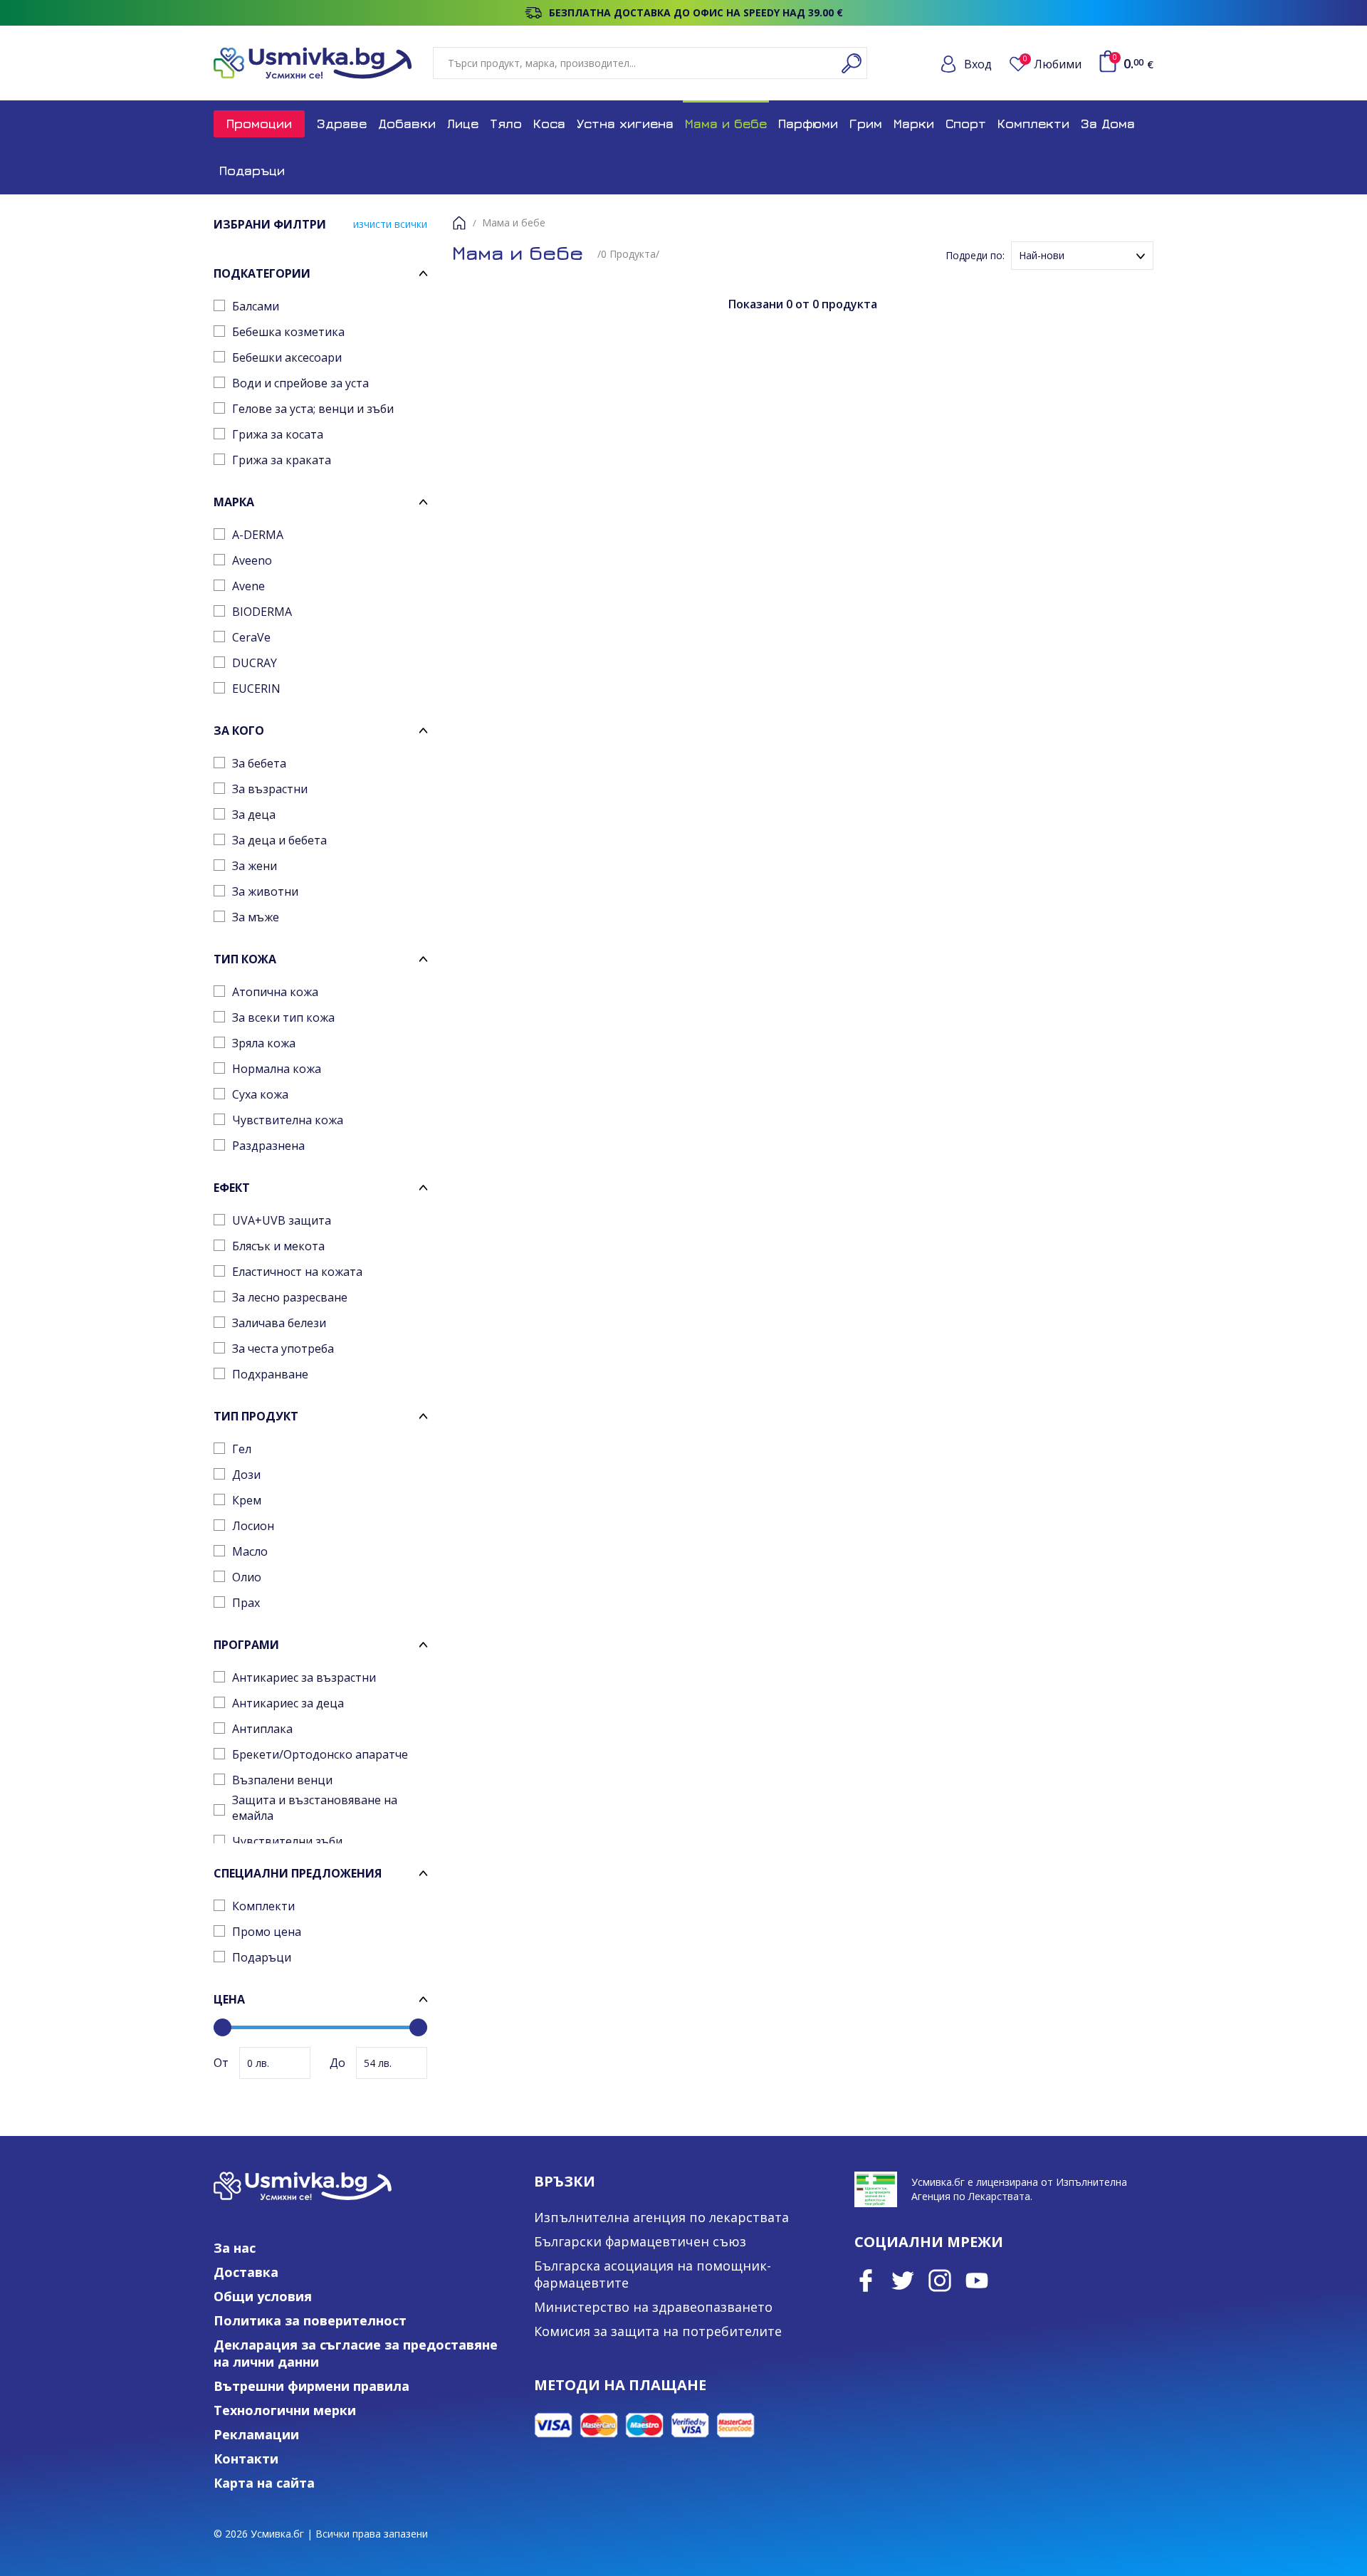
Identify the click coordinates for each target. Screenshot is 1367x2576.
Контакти (246, 2459)
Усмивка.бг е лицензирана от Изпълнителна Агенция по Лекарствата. (1019, 2189)
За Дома (1108, 124)
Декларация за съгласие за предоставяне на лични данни (356, 2353)
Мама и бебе (726, 124)
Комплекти (1033, 124)
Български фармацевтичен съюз (640, 2241)
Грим (866, 124)
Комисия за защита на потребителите (658, 2331)
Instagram (940, 2281)
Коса (549, 124)
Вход (978, 64)
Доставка (246, 2272)
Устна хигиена (625, 124)
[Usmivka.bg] (313, 63)
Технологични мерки (285, 2410)
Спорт (966, 124)
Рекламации (256, 2434)
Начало (459, 223)
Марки (914, 124)
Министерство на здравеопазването (653, 2307)
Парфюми (808, 124)
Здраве (342, 124)
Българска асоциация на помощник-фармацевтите (653, 2274)
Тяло (506, 124)
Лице (463, 124)
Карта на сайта (264, 2483)
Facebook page (866, 2281)
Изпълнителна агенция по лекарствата (661, 2217)
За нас (235, 2248)
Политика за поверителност (310, 2320)
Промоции (259, 124)
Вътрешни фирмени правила (311, 2386)
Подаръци (252, 171)
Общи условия (263, 2296)
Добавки (407, 124)
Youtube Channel (977, 2281)
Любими (1052, 64)
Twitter (903, 2281)
